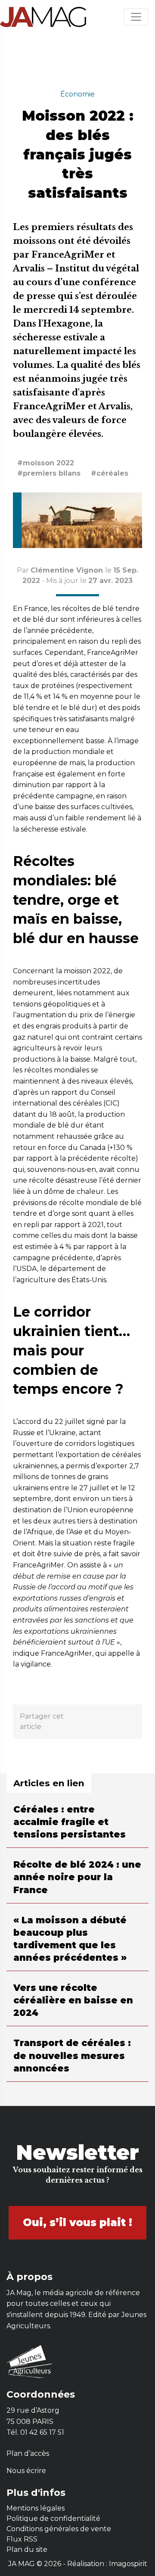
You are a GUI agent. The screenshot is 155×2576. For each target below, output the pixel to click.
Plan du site (27, 2550)
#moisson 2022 (46, 463)
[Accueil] (43, 17)
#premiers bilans (49, 473)
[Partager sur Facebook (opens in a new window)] (87, 1722)
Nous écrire (26, 2471)
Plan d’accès (28, 2453)
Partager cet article (42, 1721)
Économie (77, 94)
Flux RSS (22, 2539)
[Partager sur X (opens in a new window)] (101, 1722)
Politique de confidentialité (53, 2518)
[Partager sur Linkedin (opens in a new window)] (115, 1722)
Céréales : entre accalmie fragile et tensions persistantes (70, 1822)
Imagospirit (128, 2564)
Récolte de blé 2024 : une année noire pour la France (77, 1877)
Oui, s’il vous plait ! (77, 2222)
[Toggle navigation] (136, 17)
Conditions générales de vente (59, 2529)
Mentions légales (36, 2508)
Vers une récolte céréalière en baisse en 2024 (73, 2000)
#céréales (110, 473)
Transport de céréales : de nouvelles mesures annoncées (72, 2055)
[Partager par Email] (128, 1722)
